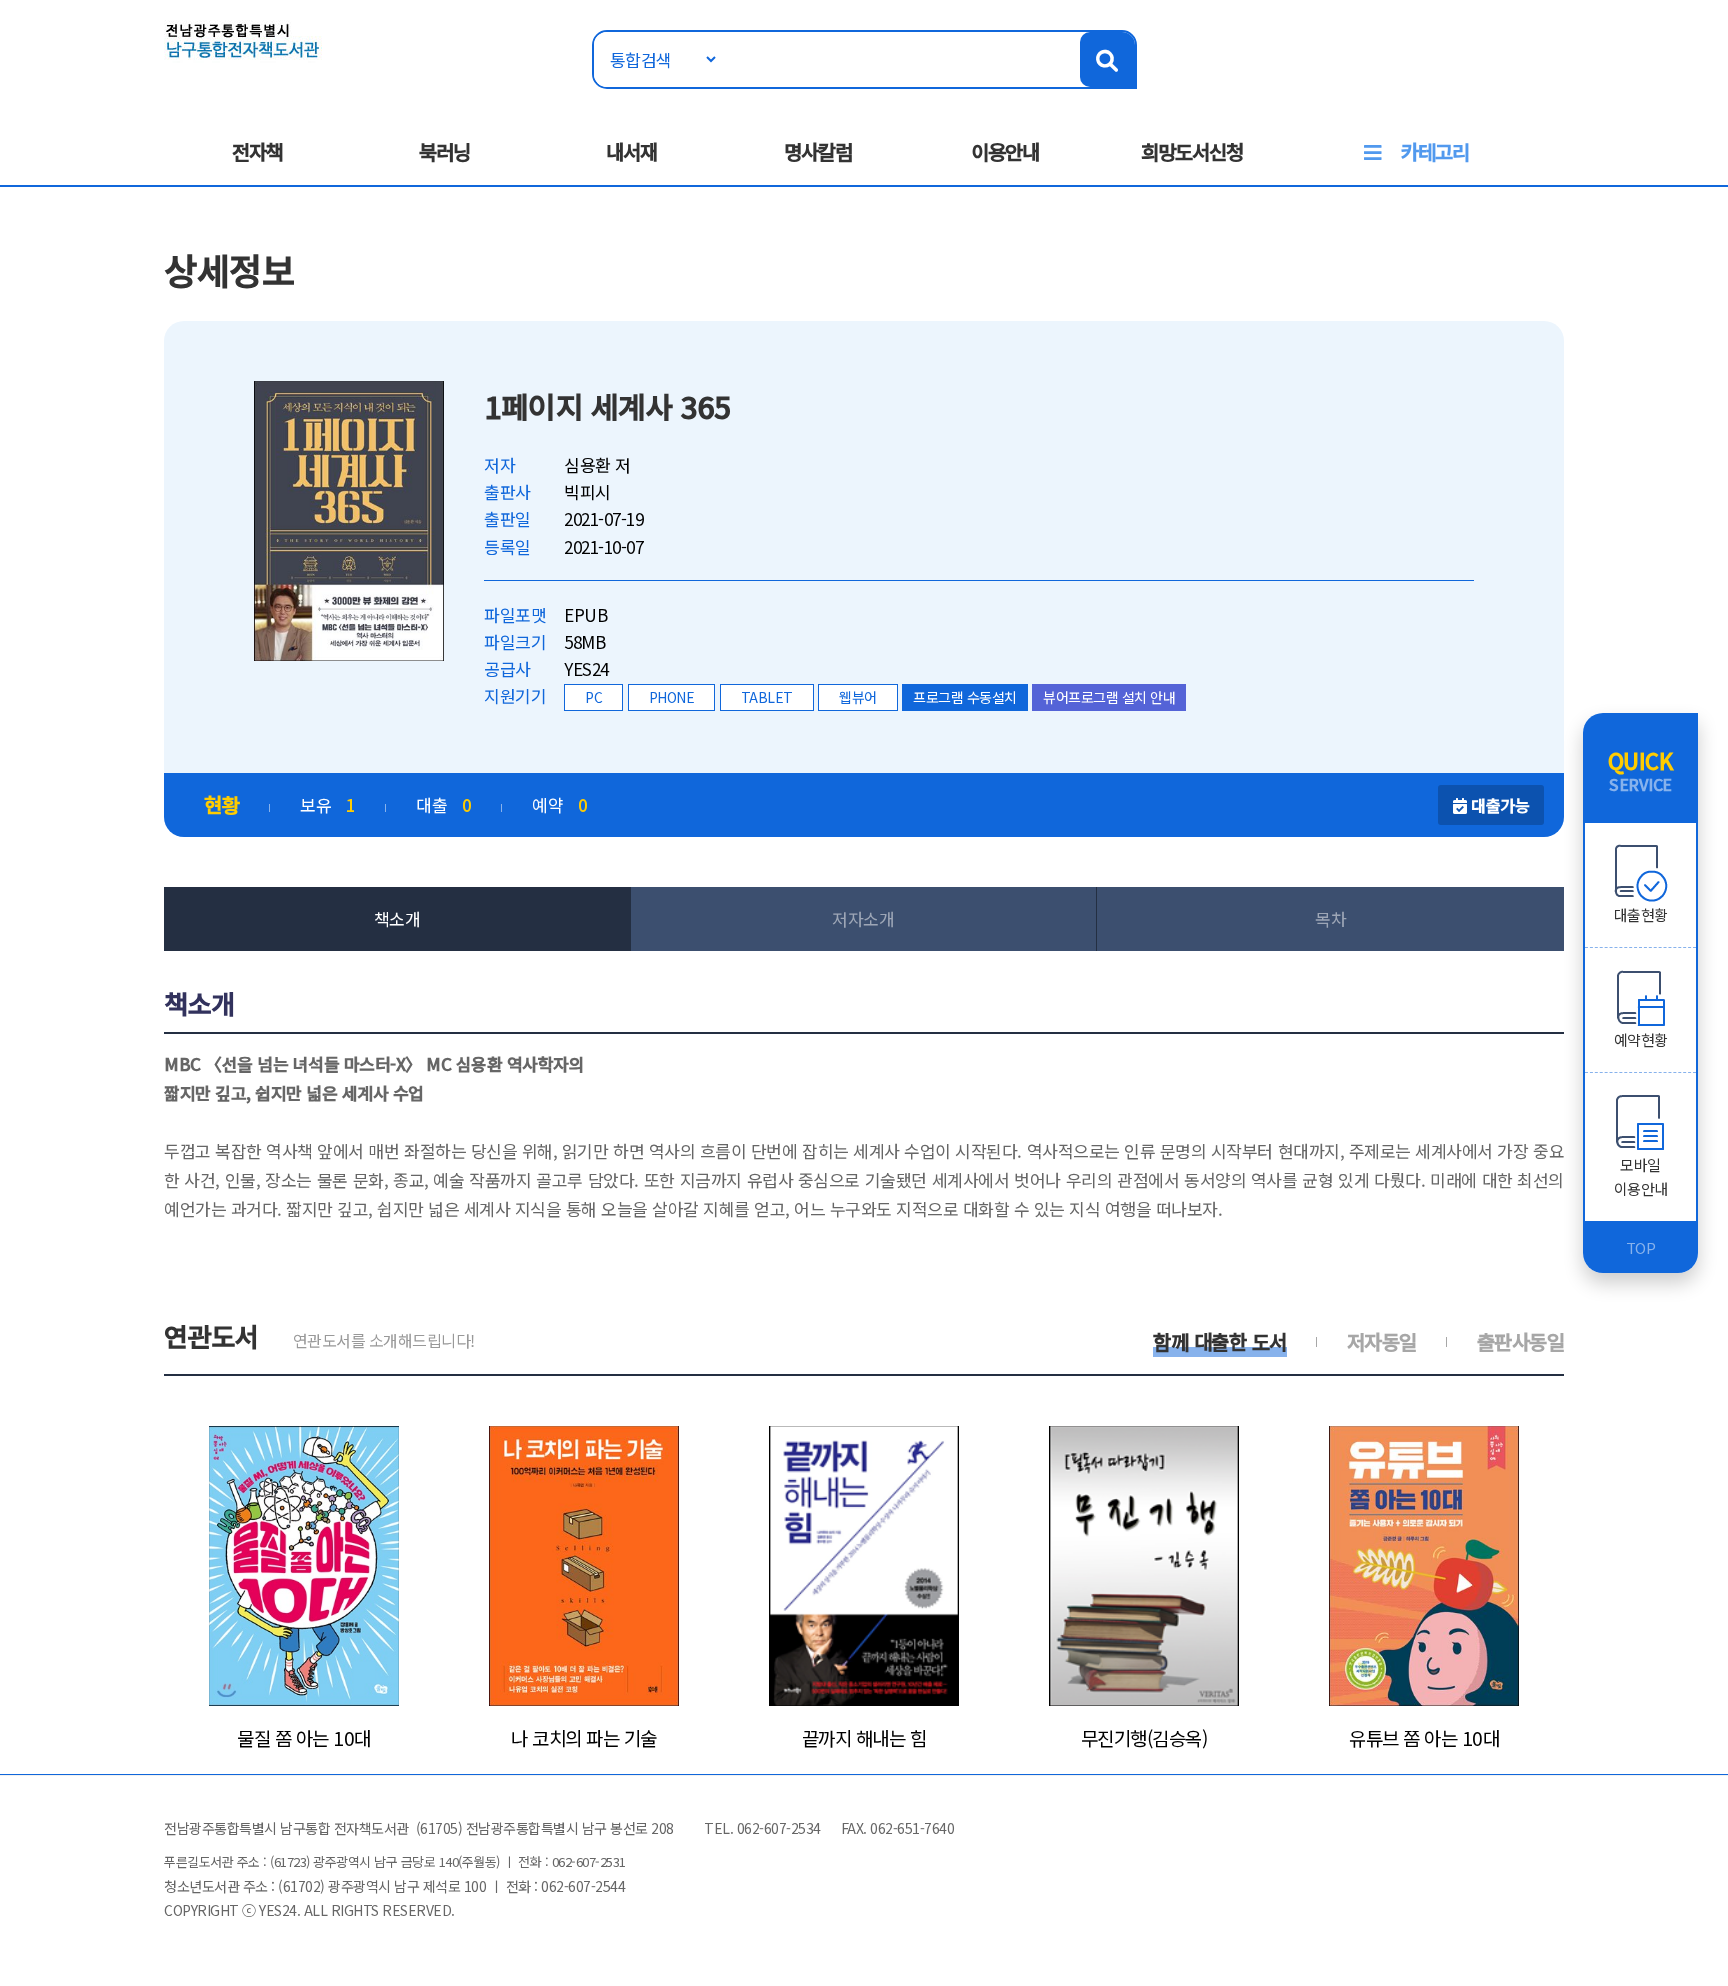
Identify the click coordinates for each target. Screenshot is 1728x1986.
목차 (1330, 918)
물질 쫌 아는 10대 (304, 1738)
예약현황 (1641, 1039)
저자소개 (863, 918)
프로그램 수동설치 (965, 697)
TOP (1641, 1247)
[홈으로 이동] (243, 38)
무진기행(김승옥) (1144, 1738)
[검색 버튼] (1107, 59)
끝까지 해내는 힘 (864, 1738)
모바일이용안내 (1641, 1176)
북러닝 (444, 151)
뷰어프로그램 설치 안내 (1109, 697)
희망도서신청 (1192, 151)
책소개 (397, 918)
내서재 (631, 151)
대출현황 (1641, 914)
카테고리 (1435, 151)
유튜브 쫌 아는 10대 (1424, 1738)
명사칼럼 (818, 151)
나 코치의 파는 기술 (584, 1738)
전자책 (257, 151)
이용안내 (1005, 151)
